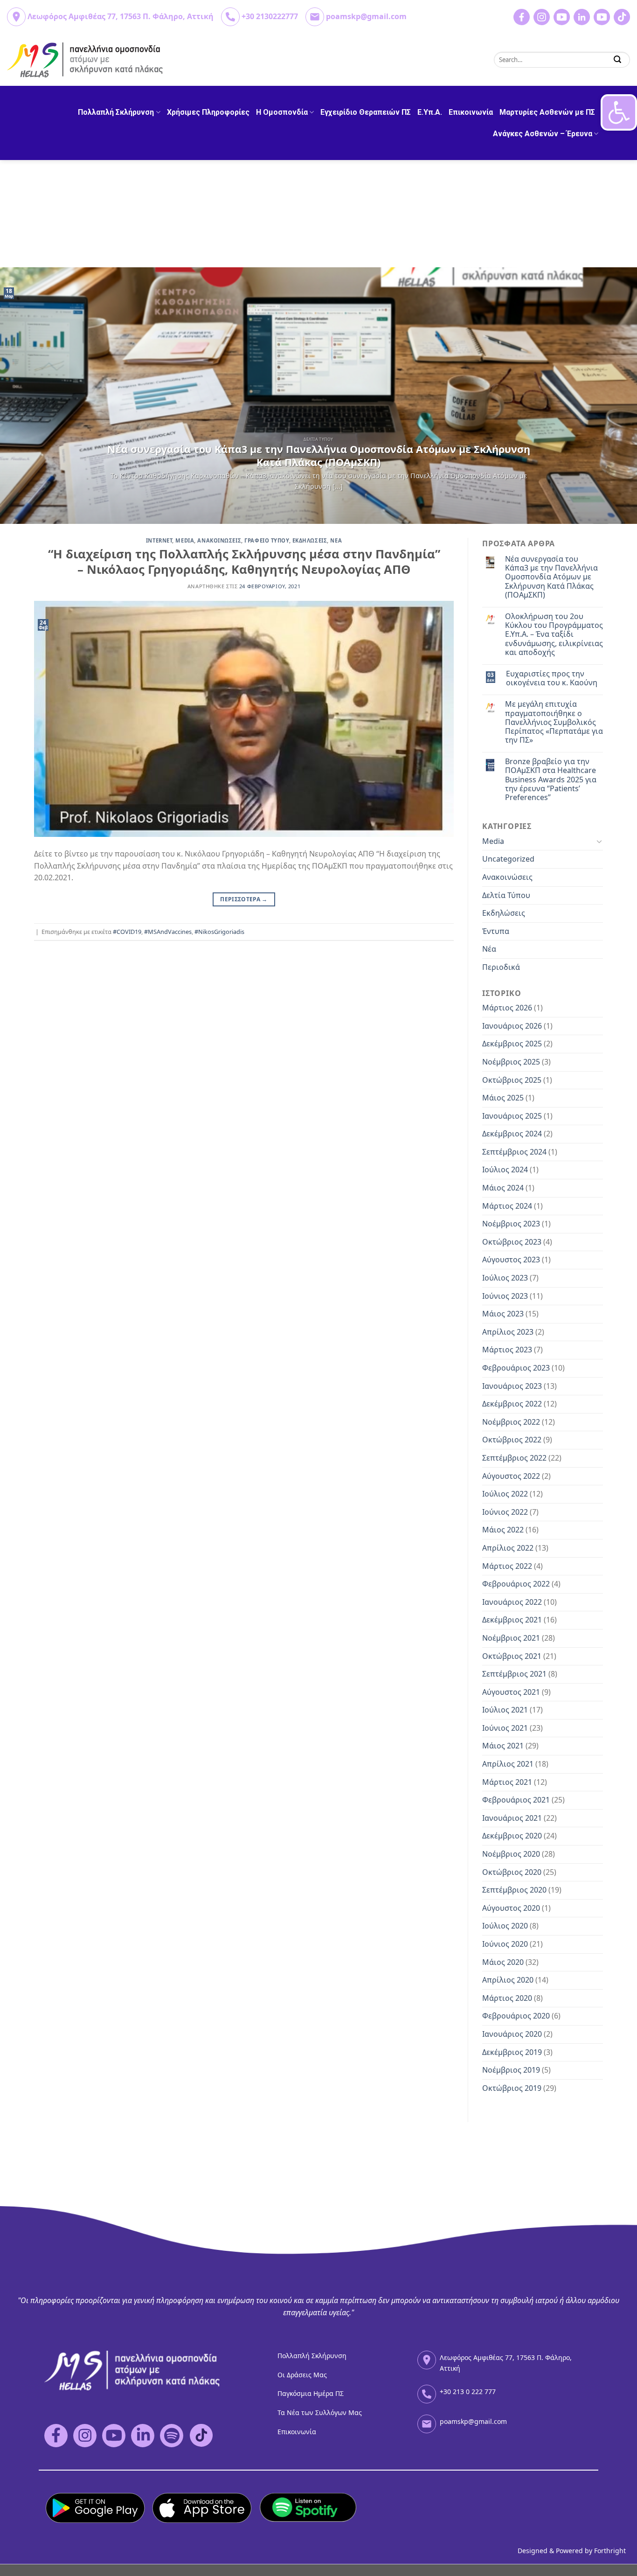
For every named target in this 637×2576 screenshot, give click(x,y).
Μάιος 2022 (503, 1530)
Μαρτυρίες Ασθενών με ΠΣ (547, 112)
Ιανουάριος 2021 (512, 1818)
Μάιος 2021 (503, 1746)
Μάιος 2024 (503, 1188)
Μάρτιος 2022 (507, 1566)
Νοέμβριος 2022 (511, 1422)
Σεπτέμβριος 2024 (514, 1152)
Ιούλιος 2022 (505, 1494)
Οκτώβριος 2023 (512, 1242)
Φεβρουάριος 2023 (516, 1368)
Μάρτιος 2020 (507, 1998)
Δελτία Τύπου (506, 895)
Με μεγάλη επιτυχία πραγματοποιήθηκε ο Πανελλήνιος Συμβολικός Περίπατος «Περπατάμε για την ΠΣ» (554, 722)
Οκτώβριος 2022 (512, 1440)
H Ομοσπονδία (282, 112)
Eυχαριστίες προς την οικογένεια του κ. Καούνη (552, 678)
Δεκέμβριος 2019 (512, 2052)
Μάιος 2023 (503, 1314)
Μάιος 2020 (503, 1962)
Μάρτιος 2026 (507, 1008)
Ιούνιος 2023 (505, 1296)
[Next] (612, 396)
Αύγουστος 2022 (511, 1476)
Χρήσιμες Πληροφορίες (208, 112)
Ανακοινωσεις (219, 540)
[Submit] (618, 59)
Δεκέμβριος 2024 (512, 1134)
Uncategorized (508, 859)
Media (185, 540)
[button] (619, 112)
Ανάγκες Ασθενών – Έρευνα (543, 134)
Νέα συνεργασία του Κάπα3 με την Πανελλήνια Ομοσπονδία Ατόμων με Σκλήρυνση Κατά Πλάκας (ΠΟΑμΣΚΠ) (551, 577)
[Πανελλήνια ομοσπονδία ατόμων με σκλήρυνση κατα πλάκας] (86, 60)
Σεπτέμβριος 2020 (514, 1890)
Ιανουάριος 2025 (512, 1116)
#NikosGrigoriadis (219, 932)
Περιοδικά (501, 967)
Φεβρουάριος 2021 (516, 1800)
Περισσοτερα (244, 899)
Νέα (489, 949)
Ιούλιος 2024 (505, 1170)
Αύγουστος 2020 (511, 1908)
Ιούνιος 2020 (505, 1944)
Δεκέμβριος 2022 (512, 1404)
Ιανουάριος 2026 (512, 1026)
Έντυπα (496, 931)
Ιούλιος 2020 (505, 1926)
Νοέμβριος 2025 (511, 1062)
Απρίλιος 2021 (508, 1764)
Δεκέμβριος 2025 (512, 1044)
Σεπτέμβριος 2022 (514, 1458)
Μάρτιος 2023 (507, 1350)
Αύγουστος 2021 (511, 1692)
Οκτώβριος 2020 (512, 1872)
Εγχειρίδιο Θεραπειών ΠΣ (366, 112)
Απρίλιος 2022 (508, 1548)
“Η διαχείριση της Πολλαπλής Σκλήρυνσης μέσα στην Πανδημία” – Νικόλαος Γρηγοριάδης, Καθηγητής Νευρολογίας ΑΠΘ (244, 562)
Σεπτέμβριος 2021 (514, 1674)
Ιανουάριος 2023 (512, 1386)
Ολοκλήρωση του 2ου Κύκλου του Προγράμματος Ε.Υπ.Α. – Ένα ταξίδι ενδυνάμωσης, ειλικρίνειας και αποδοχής (554, 634)
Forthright (610, 2551)
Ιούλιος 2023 (505, 1278)
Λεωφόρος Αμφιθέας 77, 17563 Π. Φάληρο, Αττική (121, 16)
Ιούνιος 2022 (505, 1512)
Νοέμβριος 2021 (511, 1638)
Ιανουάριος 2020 (512, 2034)
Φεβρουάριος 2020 (516, 2016)
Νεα (336, 540)
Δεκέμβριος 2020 (512, 1836)
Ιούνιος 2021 (505, 1728)
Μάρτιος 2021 (507, 1782)
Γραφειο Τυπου (267, 540)
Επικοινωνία (471, 112)
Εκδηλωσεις (310, 540)
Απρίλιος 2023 (508, 1332)
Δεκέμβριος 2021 (512, 1620)
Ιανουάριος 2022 (512, 1602)
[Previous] (25, 396)
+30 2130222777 (270, 16)
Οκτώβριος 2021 (512, 1656)
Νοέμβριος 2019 (511, 2070)
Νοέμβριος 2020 (511, 1854)
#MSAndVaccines (168, 932)
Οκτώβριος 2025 (512, 1080)
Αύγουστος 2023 (511, 1260)
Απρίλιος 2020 (508, 1980)
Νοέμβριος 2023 (511, 1224)
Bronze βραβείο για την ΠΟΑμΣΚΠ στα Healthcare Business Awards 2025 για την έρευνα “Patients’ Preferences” (551, 780)
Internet (159, 540)
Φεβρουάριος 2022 (516, 1584)
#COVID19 (127, 932)
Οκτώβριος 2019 (512, 2088)
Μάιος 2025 (503, 1098)
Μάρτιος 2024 (507, 1206)
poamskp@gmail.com (366, 16)
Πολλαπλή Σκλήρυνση (116, 112)
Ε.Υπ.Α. (430, 112)
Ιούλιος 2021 (505, 1710)
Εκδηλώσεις (504, 913)
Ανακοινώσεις (507, 877)
